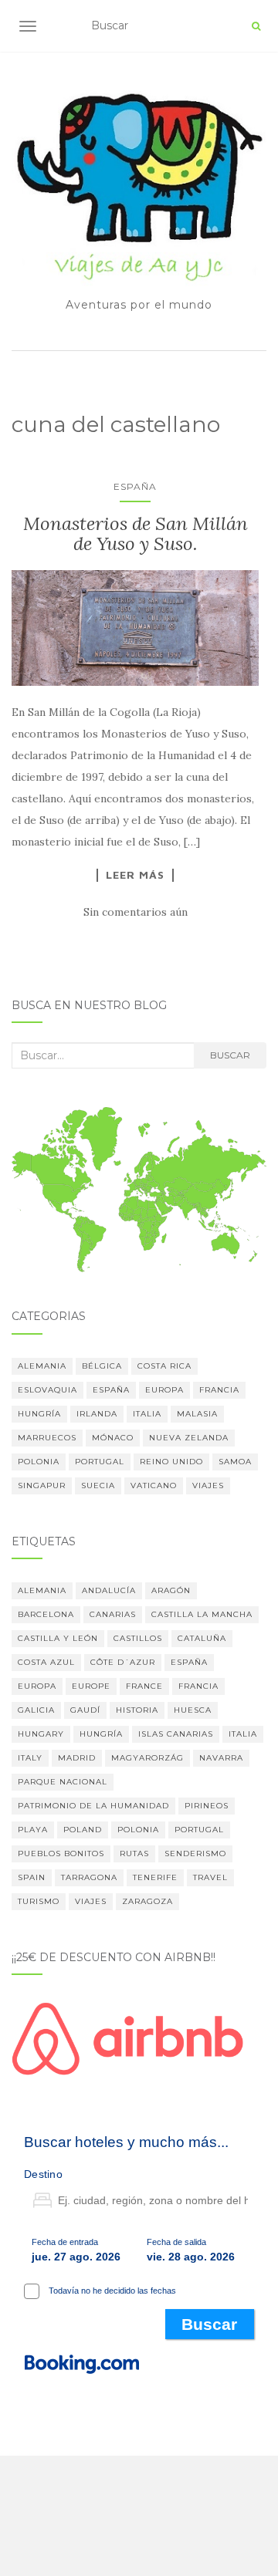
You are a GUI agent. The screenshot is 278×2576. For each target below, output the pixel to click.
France (144, 1686)
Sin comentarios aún (136, 912)
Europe (91, 1686)
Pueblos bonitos (61, 1854)
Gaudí (85, 1710)
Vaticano (154, 1486)
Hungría (39, 1414)
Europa (164, 1390)
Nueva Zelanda (189, 1438)
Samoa (235, 1462)
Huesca (193, 1710)
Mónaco (113, 1438)
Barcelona (46, 1614)
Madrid (77, 1758)
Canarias (113, 1614)
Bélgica (102, 1366)
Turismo (39, 1901)
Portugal (100, 1462)
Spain (32, 1877)
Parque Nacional (63, 1782)
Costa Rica (164, 1366)
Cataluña (202, 1638)
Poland (83, 1830)
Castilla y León (58, 1638)
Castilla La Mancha (202, 1614)
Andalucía (109, 1590)
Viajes (208, 1486)
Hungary (41, 1734)
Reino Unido (171, 1462)
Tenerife (155, 1877)
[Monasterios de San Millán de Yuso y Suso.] (135, 628)
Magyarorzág (147, 1758)
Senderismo (195, 1854)
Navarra (221, 1758)
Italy (30, 1758)
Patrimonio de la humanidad (93, 1806)
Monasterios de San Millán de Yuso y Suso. (136, 533)
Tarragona (89, 1877)
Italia (147, 1414)
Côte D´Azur (123, 1662)
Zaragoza (147, 1901)
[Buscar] (256, 26)
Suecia (98, 1486)
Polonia (39, 1462)
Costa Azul (46, 1662)
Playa (33, 1830)
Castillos (138, 1638)
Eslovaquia (47, 1390)
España (135, 486)
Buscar (230, 1055)
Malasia (197, 1414)
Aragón (171, 1590)
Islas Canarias (176, 1734)
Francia (219, 1390)
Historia (137, 1710)
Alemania (42, 1366)
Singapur (42, 1486)
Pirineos (207, 1806)
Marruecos (47, 1438)
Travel (210, 1877)
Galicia (36, 1710)
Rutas (134, 1854)
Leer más (135, 875)
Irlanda (97, 1414)
